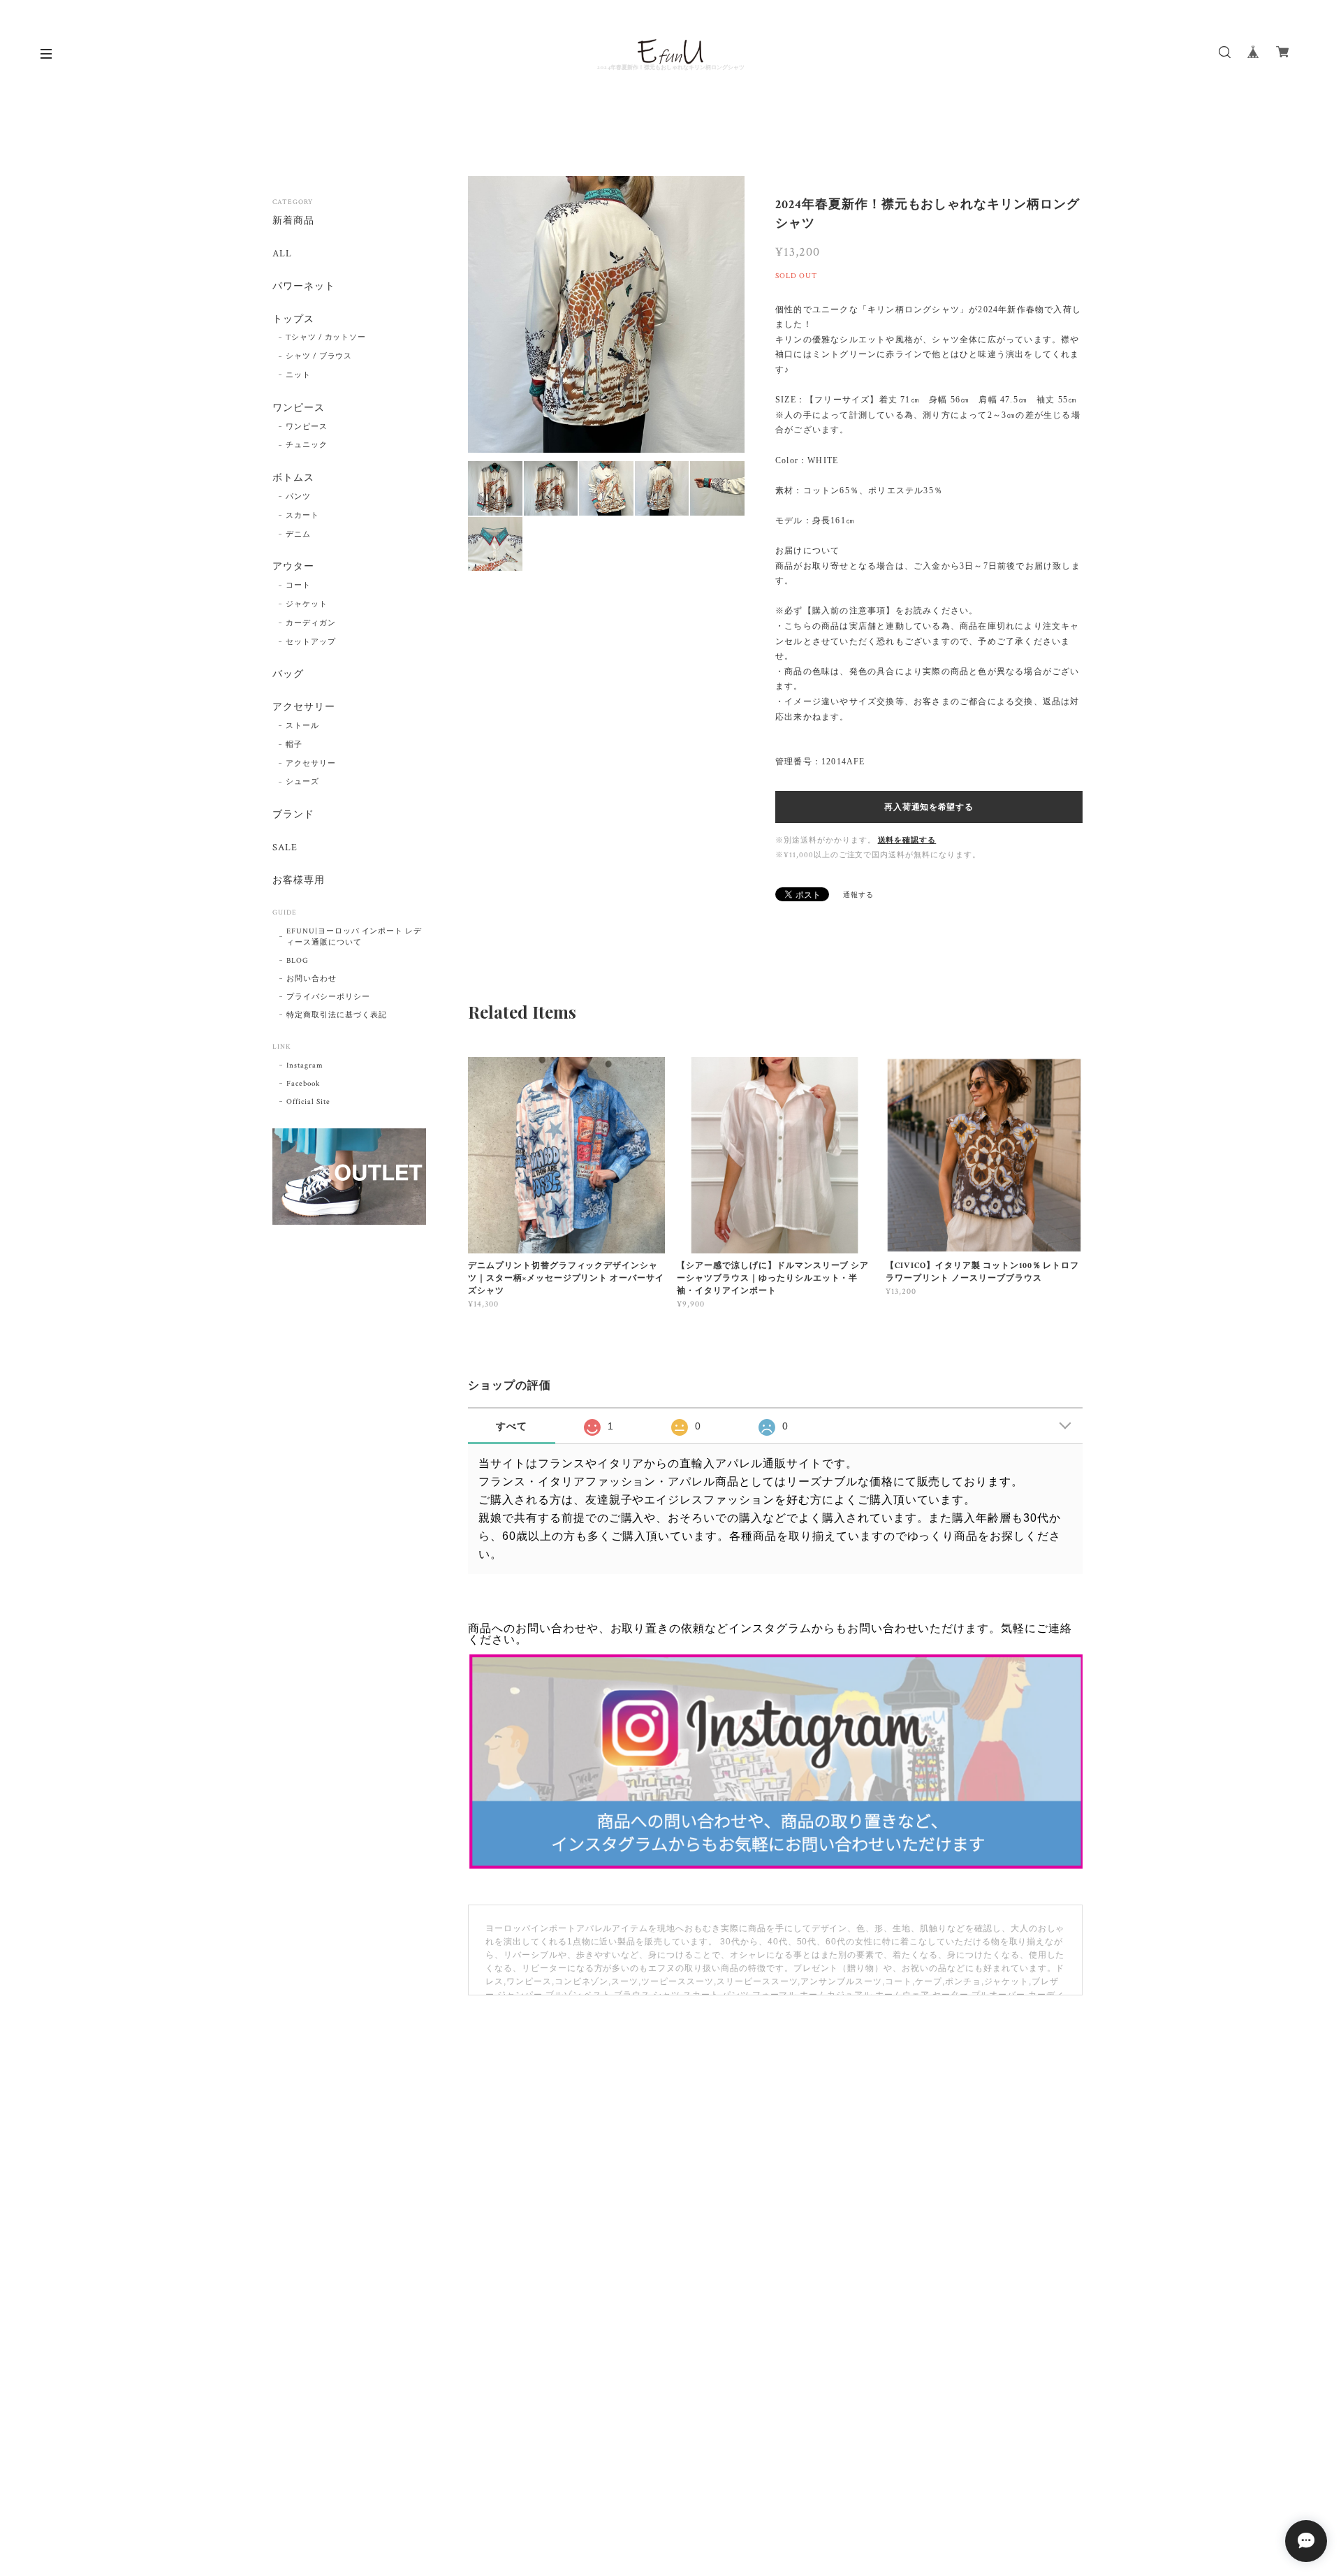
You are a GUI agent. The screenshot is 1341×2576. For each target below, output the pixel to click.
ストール (302, 726)
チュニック (307, 445)
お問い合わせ (312, 979)
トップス (293, 320)
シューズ (302, 782)
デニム (298, 534)
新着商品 (293, 221)
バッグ (288, 675)
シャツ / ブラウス (319, 356)
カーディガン (311, 623)
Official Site (308, 1102)
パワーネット (304, 287)
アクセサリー (304, 707)
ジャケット (307, 604)
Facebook (303, 1084)
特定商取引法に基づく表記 (337, 1015)
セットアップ (311, 642)
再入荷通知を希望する (929, 807)
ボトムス (293, 478)
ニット (298, 375)
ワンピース (299, 408)
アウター (293, 567)
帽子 (294, 745)
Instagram (305, 1065)
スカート (302, 516)
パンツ (298, 497)
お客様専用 (299, 881)
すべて (512, 1426)
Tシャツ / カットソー (326, 337)
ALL (282, 254)
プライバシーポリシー (328, 997)
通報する (858, 895)
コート (298, 585)
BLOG (298, 961)
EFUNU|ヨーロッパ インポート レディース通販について (354, 937)
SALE (285, 848)
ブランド (293, 815)
